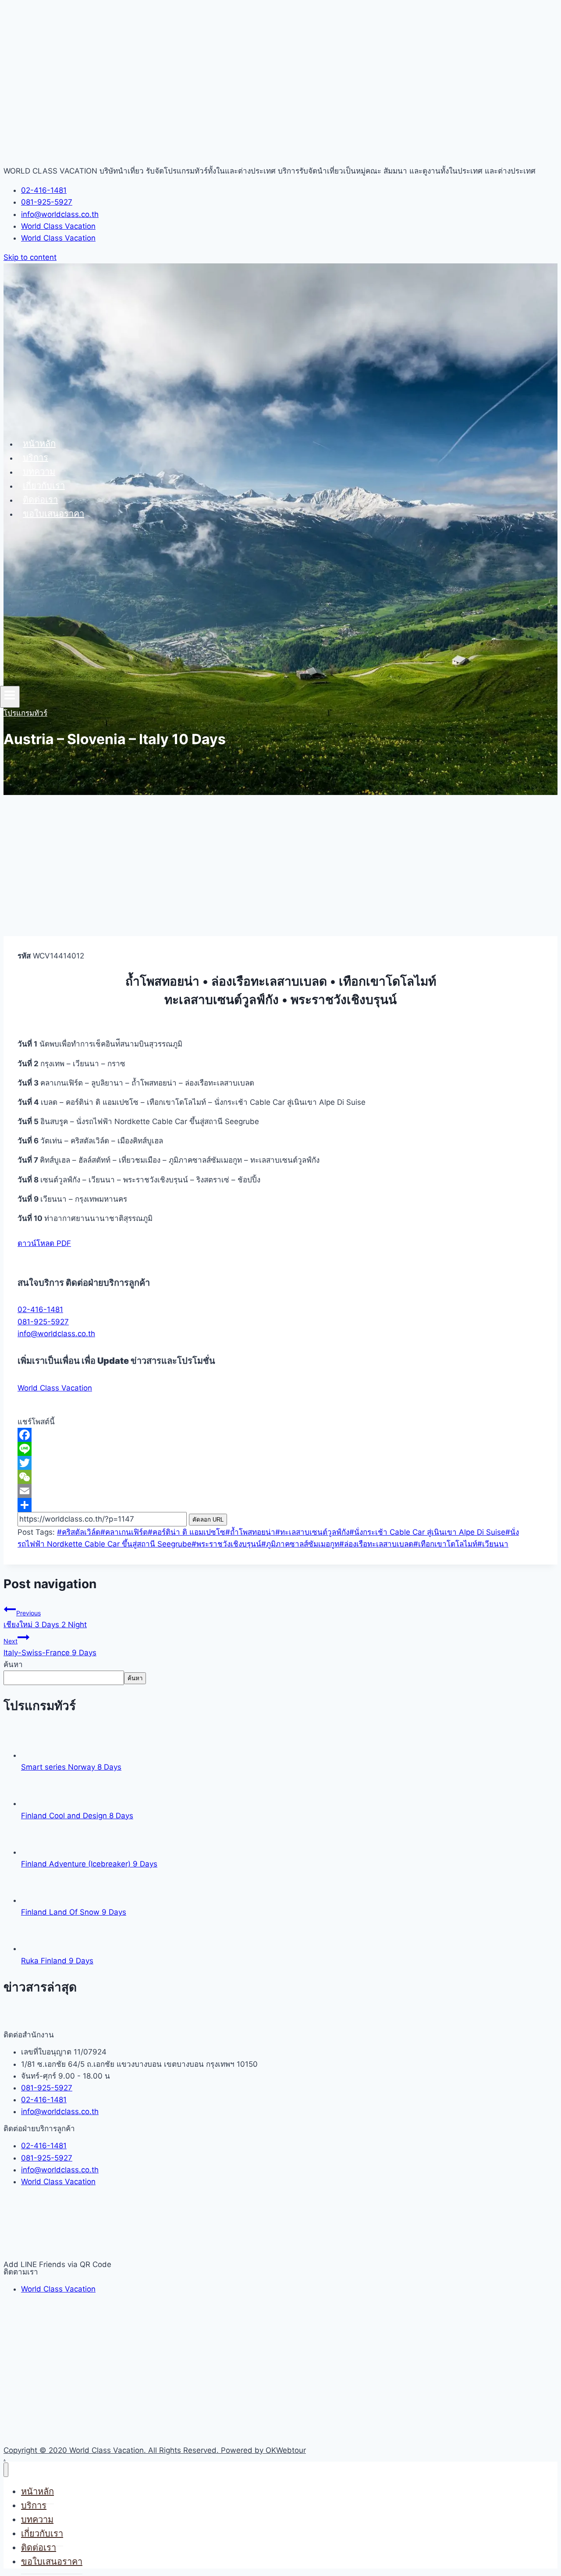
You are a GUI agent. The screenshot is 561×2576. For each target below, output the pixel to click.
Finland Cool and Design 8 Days (77, 1816)
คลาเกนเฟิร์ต (124, 1532)
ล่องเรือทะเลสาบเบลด (376, 1544)
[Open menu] (10, 697)
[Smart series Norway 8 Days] (37, 1755)
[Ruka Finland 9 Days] (37, 1948)
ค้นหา (13, 1664)
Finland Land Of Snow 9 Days (74, 1912)
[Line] (280, 1449)
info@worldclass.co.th (56, 1334)
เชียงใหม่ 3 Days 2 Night (45, 1619)
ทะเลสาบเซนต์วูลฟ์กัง (312, 1532)
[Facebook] (280, 1435)
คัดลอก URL (208, 1520)
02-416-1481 (40, 1309)
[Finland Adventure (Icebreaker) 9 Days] (37, 1852)
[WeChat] (280, 1477)
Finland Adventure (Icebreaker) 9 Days (89, 1864)
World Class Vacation (55, 1388)
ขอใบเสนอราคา (53, 514)
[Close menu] (6, 2470)
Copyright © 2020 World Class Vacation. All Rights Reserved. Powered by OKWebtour (155, 2450)
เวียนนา (493, 1544)
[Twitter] (280, 1463)
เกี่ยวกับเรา (44, 486)
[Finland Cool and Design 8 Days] (37, 1803)
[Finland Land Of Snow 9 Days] (37, 1900)
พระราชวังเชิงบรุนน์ (226, 1544)
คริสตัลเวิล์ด (79, 1532)
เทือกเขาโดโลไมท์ (445, 1544)
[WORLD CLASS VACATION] (53, 422)
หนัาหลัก (39, 444)
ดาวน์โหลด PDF (44, 1243)
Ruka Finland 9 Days (57, 1961)
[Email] (280, 1491)
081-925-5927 (43, 1322)
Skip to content (30, 257)
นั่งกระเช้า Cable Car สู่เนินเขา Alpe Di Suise (427, 1532)
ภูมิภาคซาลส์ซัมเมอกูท (300, 1544)
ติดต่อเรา (40, 500)
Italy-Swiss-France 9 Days (50, 1647)
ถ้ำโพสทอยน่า (250, 1532)
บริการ (36, 458)
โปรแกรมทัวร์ (25, 713)
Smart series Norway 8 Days (71, 1767)
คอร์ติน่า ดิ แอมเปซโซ (186, 1532)
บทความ (39, 472)
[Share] (280, 1505)
